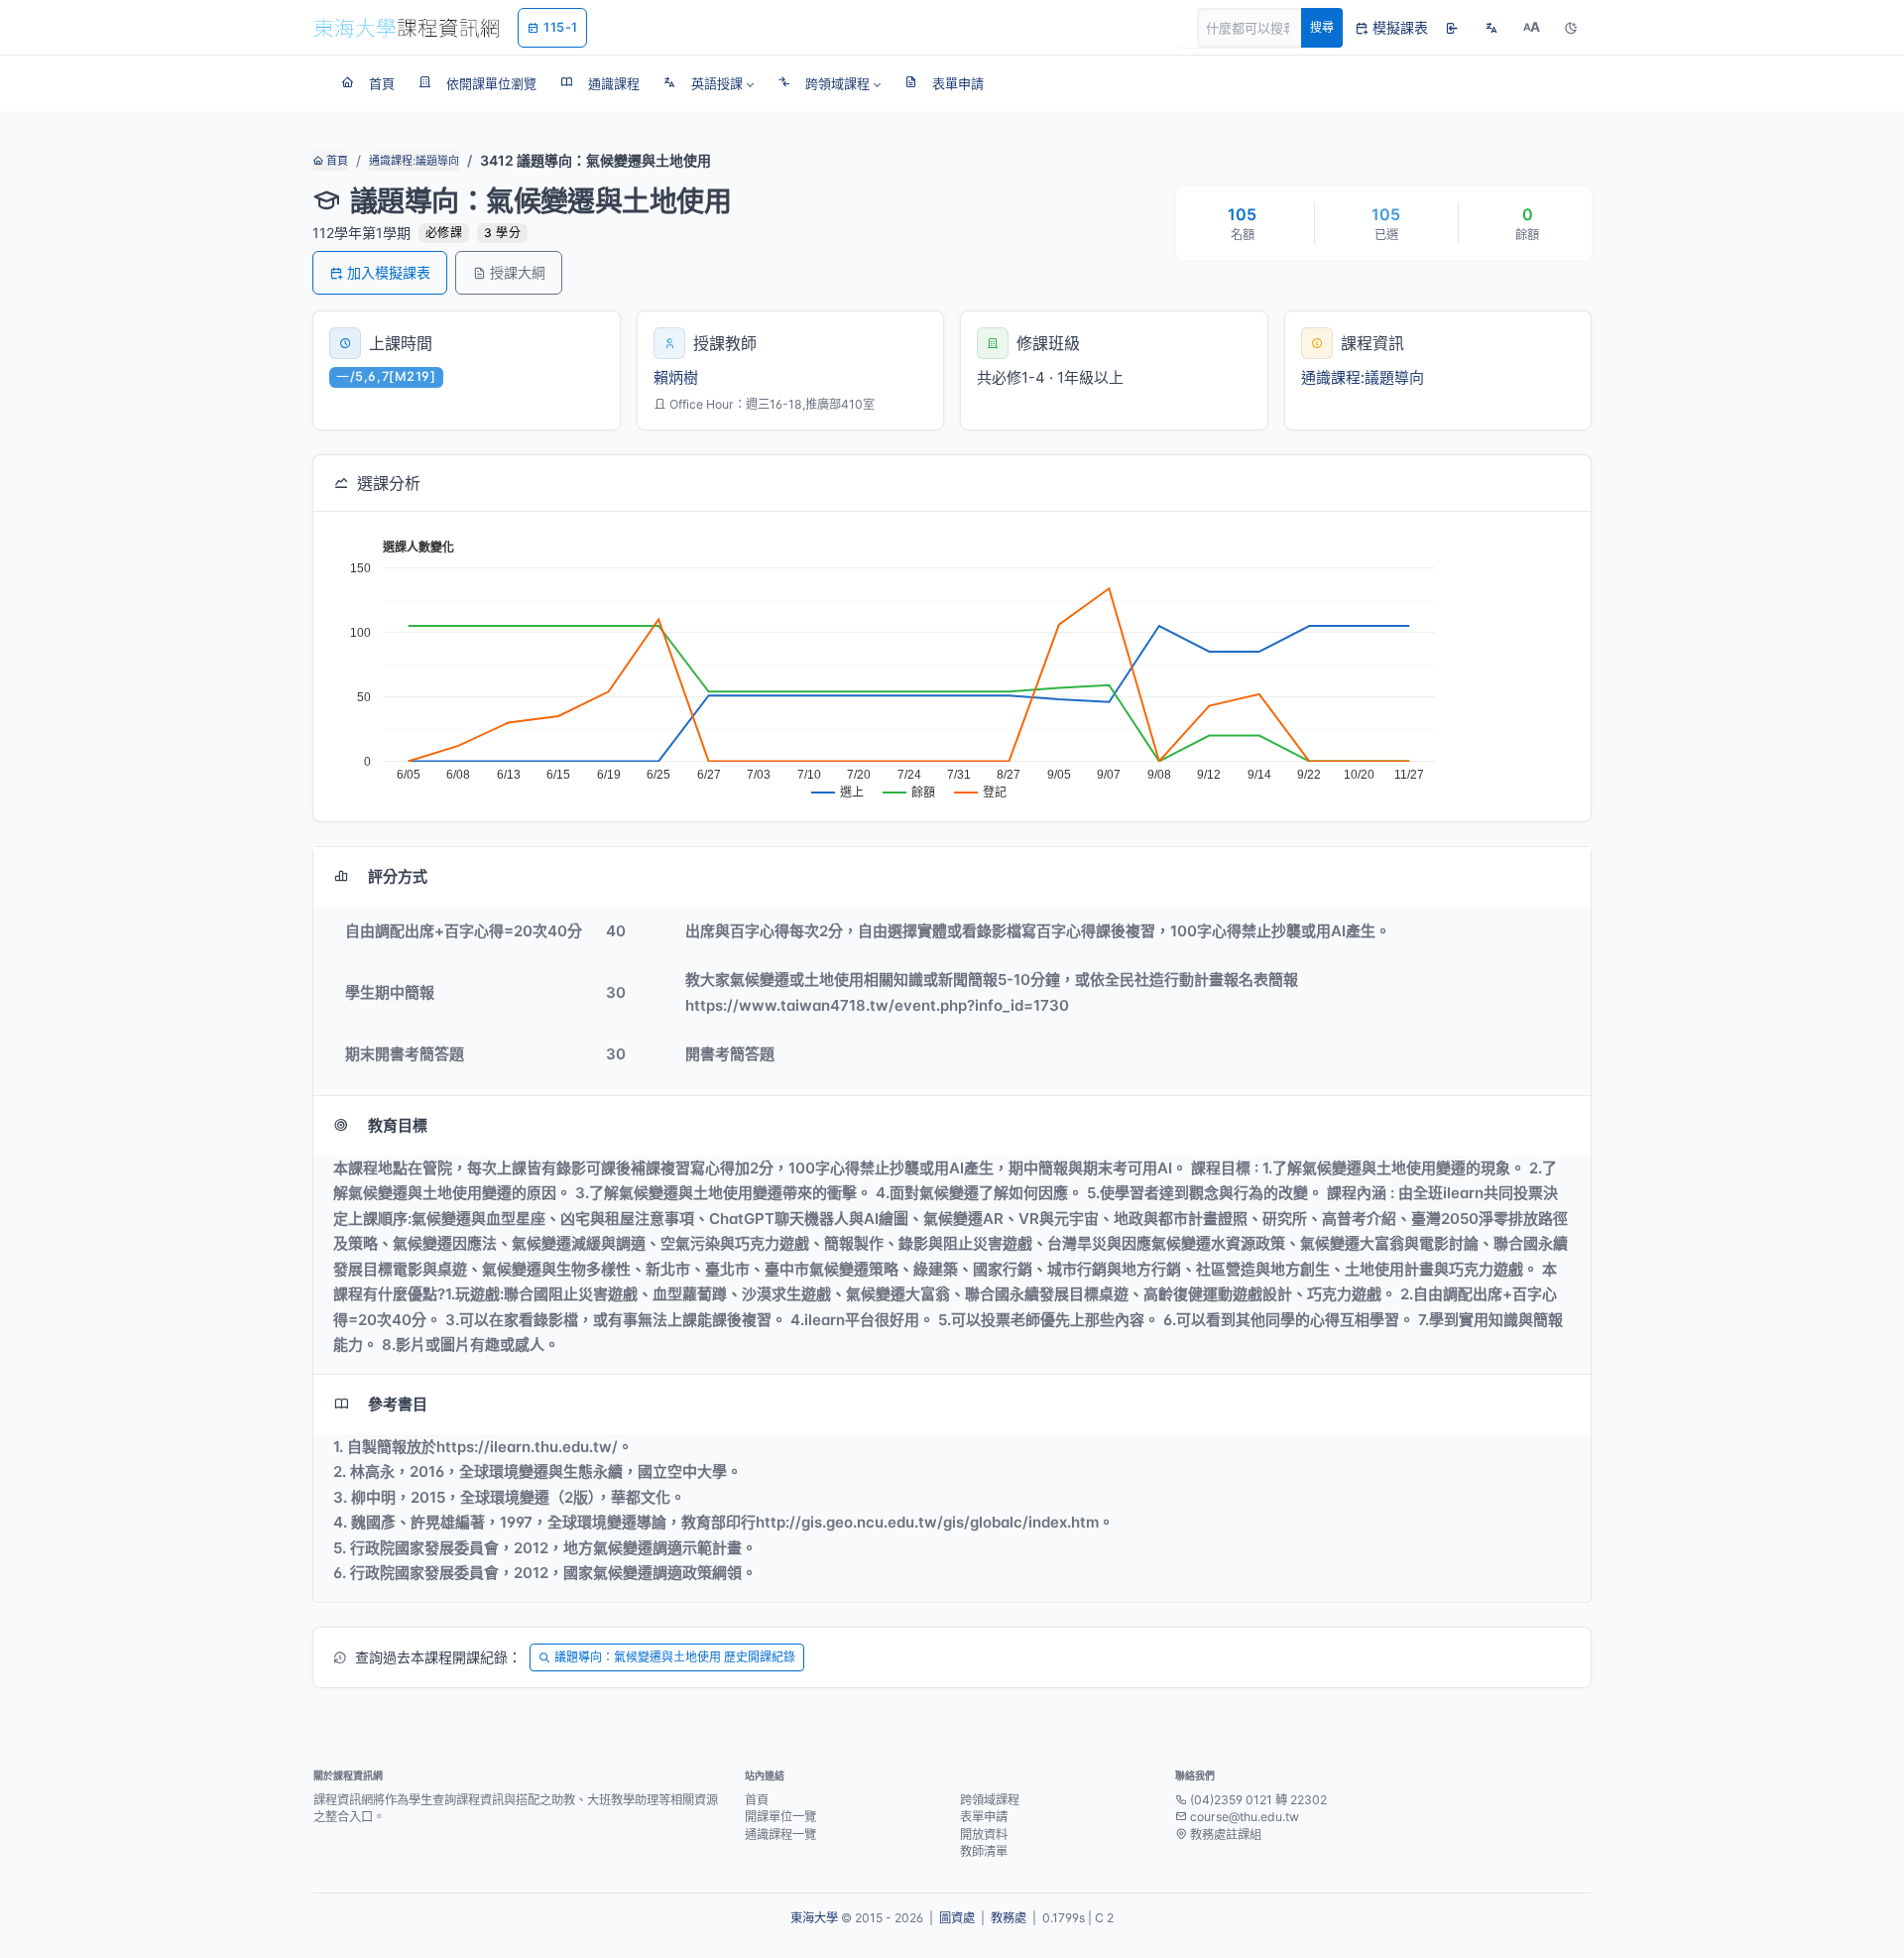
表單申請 (984, 1817)
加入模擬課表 (389, 272)
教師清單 (984, 1851)
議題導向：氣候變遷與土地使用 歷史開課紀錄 (675, 1657)
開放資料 (984, 1835)
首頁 (336, 161)
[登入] (1452, 28)
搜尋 (1322, 27)
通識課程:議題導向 (414, 161)
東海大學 (814, 1918)
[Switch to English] (1491, 28)
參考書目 (398, 1404)
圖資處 (957, 1918)
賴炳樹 (676, 377)
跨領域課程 (990, 1800)
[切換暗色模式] (1571, 28)
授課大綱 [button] (518, 272)
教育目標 (398, 1125)
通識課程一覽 (780, 1835)
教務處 (1009, 1918)
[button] (709, 83)
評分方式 (398, 876)
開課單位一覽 (780, 1817)
